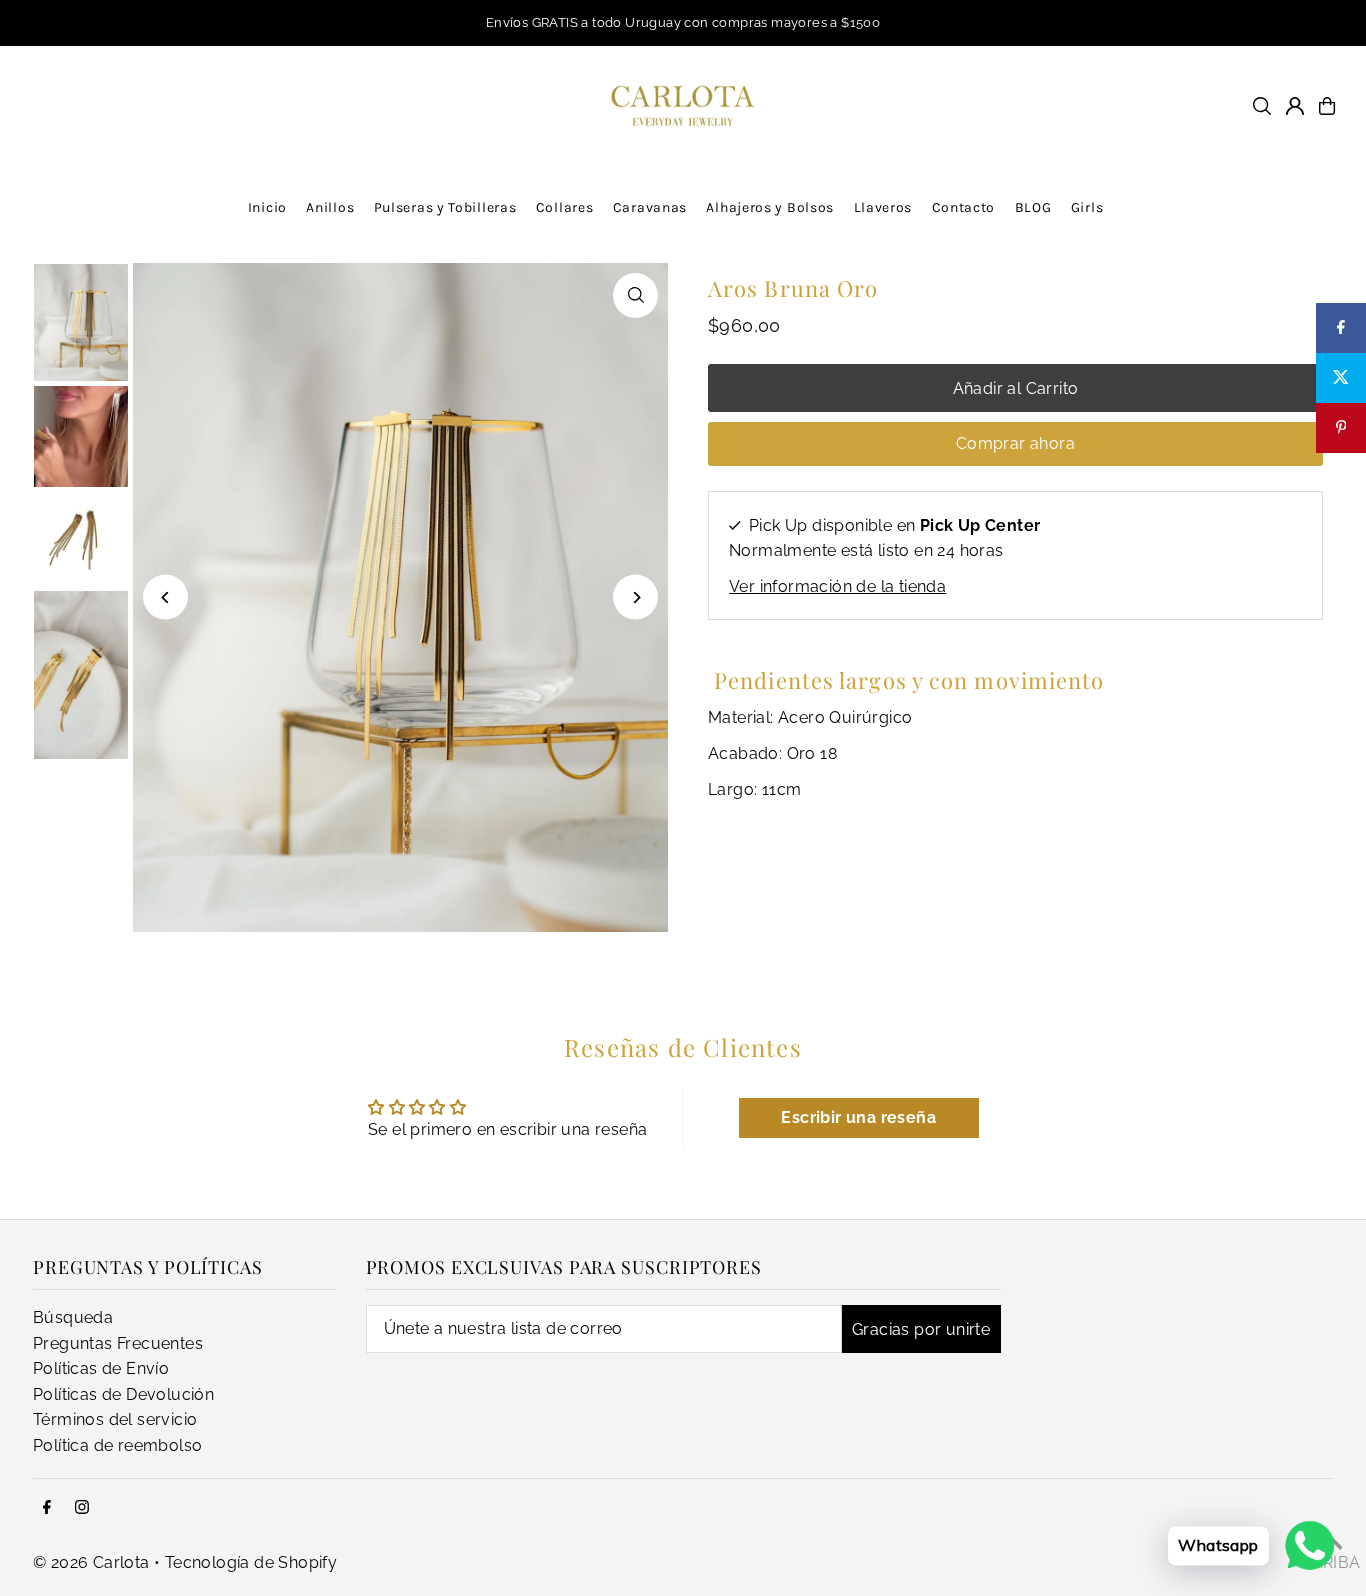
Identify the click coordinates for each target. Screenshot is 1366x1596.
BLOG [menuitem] (1033, 207)
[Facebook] (47, 1508)
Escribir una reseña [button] (858, 1117)
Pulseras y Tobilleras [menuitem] (445, 207)
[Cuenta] (1295, 106)
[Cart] (1327, 106)
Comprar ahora (1015, 443)
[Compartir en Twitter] (1341, 378)
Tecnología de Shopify (251, 1562)
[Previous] (165, 597)
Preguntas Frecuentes (118, 1343)
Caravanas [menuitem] (650, 207)
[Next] (635, 597)
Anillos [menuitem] (330, 207)
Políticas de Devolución (123, 1394)
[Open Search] (1262, 106)
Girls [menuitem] (1087, 207)
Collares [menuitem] (565, 207)
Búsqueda (73, 1317)
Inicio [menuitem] (267, 207)
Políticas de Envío (101, 1368)
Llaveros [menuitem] (883, 207)
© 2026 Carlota (91, 1562)
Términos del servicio (115, 1419)
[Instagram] (82, 1508)
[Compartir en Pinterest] (1341, 428)
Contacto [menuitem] (964, 207)
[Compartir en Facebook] (1341, 328)
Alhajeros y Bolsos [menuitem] (770, 207)
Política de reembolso (117, 1445)
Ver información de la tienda (837, 586)
